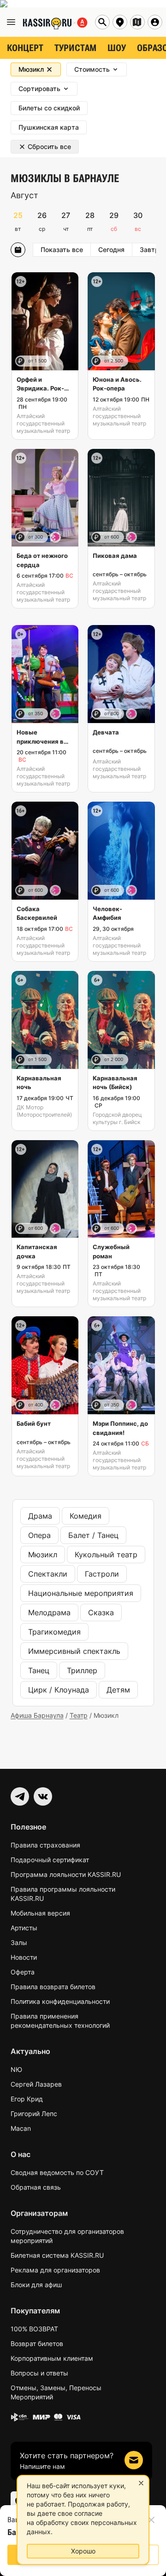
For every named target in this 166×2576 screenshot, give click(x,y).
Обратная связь (36, 2187)
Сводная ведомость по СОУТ (57, 2172)
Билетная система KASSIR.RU (57, 2255)
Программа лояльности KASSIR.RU (66, 1874)
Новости (24, 1957)
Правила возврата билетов (53, 1987)
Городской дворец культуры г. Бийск (117, 1118)
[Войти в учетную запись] (155, 22)
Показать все (62, 250)
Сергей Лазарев (36, 2084)
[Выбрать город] (120, 22)
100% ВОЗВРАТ (34, 2329)
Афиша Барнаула (37, 1715)
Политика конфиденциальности (60, 2001)
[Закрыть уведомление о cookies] (141, 2483)
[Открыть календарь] (18, 250)
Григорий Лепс (34, 2114)
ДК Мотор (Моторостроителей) (44, 1111)
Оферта (23, 1972)
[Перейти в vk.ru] (43, 1796)
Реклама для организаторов (55, 2270)
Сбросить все (49, 146)
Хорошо (83, 2551)
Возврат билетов (37, 2344)
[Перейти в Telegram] (20, 1796)
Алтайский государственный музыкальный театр (43, 423)
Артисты (24, 1928)
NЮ (16, 2069)
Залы (19, 1942)
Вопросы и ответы (39, 2373)
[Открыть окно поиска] (102, 22)
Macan (21, 2128)
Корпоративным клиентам (52, 2358)
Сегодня (111, 250)
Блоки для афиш (36, 2285)
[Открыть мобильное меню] (11, 22)
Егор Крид (27, 2099)
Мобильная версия (40, 1913)
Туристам (75, 48)
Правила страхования (45, 1845)
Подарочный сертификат (50, 1860)
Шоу (117, 48)
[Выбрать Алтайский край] (137, 22)
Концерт (25, 48)
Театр (79, 1715)
